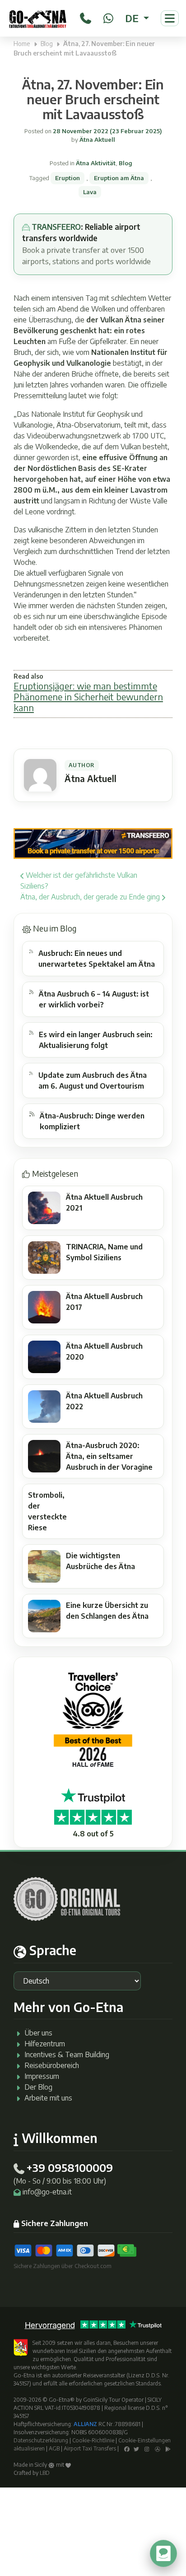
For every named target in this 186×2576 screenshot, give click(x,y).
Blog (47, 44)
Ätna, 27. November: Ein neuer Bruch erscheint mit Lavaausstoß (93, 99)
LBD (45, 2473)
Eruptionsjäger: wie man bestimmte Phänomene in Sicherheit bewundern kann (88, 696)
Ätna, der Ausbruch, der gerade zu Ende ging (91, 897)
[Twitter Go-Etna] (136, 2448)
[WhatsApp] (108, 17)
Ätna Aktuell (97, 140)
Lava (90, 192)
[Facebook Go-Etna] (127, 2448)
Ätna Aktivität (96, 163)
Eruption (67, 178)
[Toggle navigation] (170, 18)
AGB (54, 2448)
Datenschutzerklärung (41, 2440)
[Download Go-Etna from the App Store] (158, 2448)
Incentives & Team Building (67, 2054)
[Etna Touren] (38, 18)
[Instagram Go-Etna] (147, 2448)
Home (22, 44)
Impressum (42, 2076)
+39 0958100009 (70, 2167)
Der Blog (38, 2087)
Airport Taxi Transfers (90, 2448)
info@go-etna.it (47, 2192)
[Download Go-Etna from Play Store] (168, 2448)
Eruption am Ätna (119, 178)
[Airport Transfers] (93, 843)
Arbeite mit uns (48, 2098)
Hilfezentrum (45, 2044)
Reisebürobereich (52, 2065)
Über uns (38, 2033)
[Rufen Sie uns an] (86, 17)
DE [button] (133, 18)
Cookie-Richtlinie (93, 2440)
